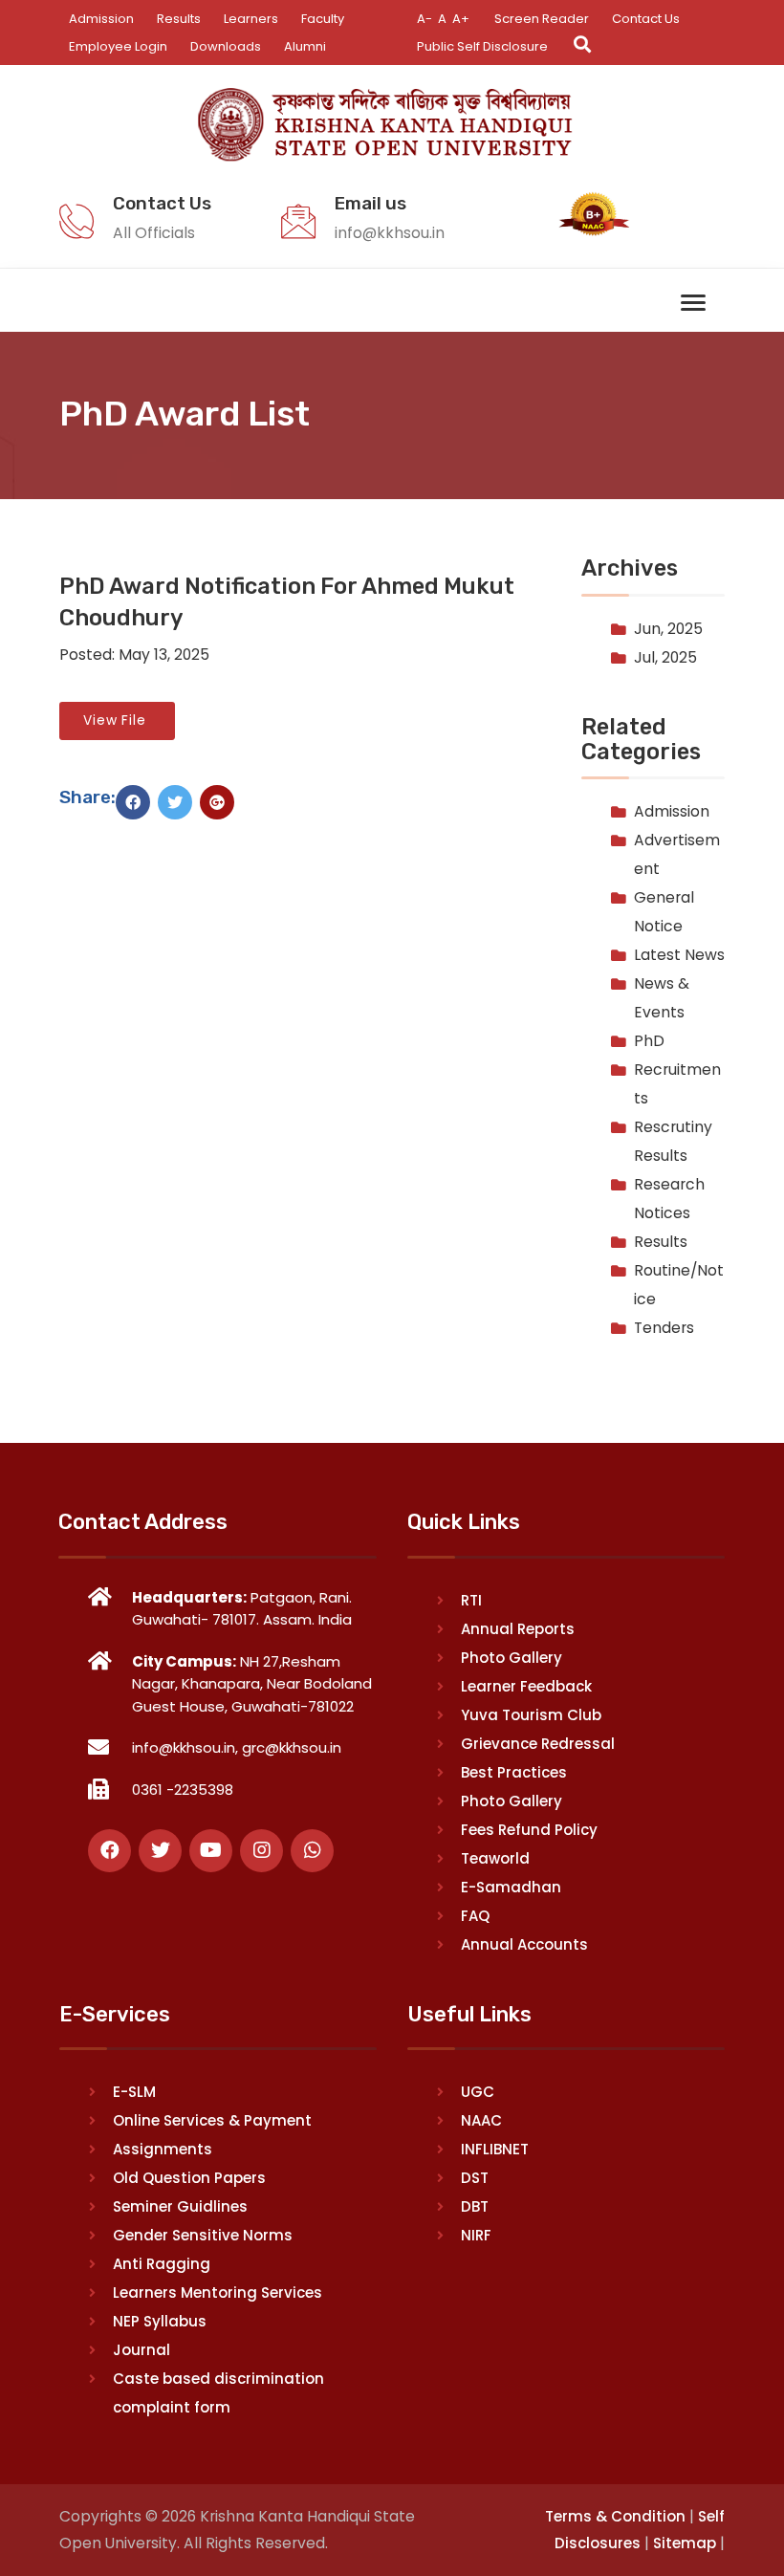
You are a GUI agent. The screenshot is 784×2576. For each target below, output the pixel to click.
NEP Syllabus (160, 2321)
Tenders (664, 1328)
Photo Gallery (512, 1658)
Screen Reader (542, 19)
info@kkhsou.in (390, 233)
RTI (471, 1600)
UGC (478, 2092)
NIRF (476, 2235)
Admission (101, 19)
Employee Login (118, 46)
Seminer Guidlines (180, 2206)
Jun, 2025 (668, 629)
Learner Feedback (526, 1686)
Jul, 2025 (665, 657)
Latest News (679, 955)
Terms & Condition (615, 2516)
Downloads (226, 46)
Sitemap (685, 2543)
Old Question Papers (189, 2178)
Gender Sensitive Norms (203, 2235)
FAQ (475, 1916)
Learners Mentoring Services (218, 2292)
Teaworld (495, 1858)
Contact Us (646, 19)
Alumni (305, 46)
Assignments (163, 2149)
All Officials (154, 233)
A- (425, 19)
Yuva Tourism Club (531, 1715)
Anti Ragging (162, 2264)
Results (179, 19)
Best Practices (514, 1772)
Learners (251, 19)
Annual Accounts (524, 1944)
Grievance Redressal (538, 1744)
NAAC (481, 2120)
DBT (475, 2206)
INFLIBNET (495, 2149)
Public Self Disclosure (482, 46)
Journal (142, 2350)
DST (475, 2178)
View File (117, 720)
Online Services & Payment (212, 2120)
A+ (461, 19)
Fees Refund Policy (529, 1830)
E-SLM (134, 2092)
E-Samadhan (511, 1887)
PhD (649, 1041)
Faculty (323, 19)
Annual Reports (518, 1629)
